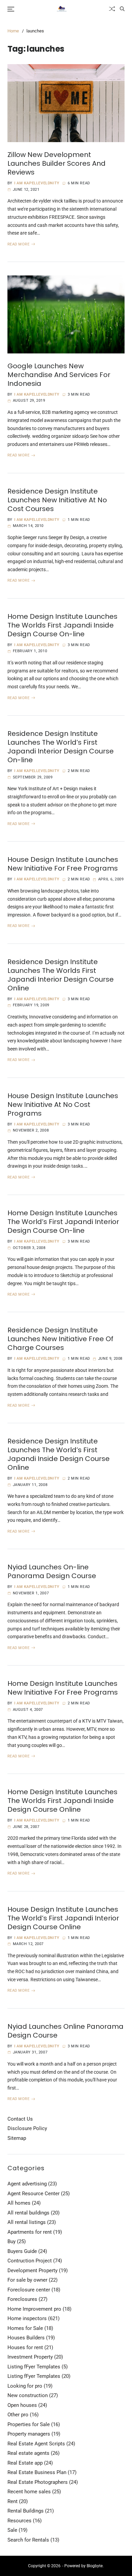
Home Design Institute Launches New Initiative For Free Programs (63, 1688)
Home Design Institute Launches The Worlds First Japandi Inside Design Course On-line (62, 625)
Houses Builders (26, 2338)
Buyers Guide (22, 2251)
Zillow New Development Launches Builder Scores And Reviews (57, 163)
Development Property (32, 2270)
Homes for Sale (25, 2328)
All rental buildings (28, 2213)
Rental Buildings (26, 2511)
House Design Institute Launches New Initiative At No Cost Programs (63, 1105)
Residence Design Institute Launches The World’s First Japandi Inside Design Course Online (59, 1454)
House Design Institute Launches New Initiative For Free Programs (63, 864)
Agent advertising (27, 2184)
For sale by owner (27, 2280)
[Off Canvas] (11, 9)
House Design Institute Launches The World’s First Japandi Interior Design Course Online (63, 1918)
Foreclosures (22, 2299)
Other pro (18, 2415)
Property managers (29, 2434)
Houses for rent (25, 2347)
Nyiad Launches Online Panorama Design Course (65, 2031)
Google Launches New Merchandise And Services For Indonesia (59, 375)
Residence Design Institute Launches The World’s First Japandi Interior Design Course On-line (61, 747)
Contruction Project (30, 2261)
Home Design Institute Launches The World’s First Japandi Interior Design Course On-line (63, 1222)
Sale (12, 2530)
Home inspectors (27, 2318)
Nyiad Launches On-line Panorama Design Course (52, 1571)
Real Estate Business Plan (37, 2472)
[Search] (122, 9)
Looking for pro (25, 2386)
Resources (19, 2521)
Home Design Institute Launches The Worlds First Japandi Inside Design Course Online (62, 1801)
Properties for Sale (29, 2424)
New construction (28, 2395)
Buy (12, 2241)
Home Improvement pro (34, 2309)
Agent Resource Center (34, 2194)
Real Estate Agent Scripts (36, 2444)
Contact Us (20, 2119)
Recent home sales (29, 2492)
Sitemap (17, 2138)
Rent (13, 2501)
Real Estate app (25, 2463)
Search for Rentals (28, 2540)
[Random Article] (112, 9)
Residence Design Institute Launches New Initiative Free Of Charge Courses (60, 1339)
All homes (19, 2203)
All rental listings (27, 2222)
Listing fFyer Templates (34, 2367)
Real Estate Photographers (38, 2482)
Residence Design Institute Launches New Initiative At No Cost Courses (57, 500)
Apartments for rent (30, 2232)
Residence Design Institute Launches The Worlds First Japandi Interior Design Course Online (61, 975)
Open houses (22, 2405)
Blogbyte (95, 2566)
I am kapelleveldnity (37, 183)
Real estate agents (28, 2453)
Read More (19, 244)
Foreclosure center (29, 2290)
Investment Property (30, 2357)
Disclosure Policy (27, 2128)
